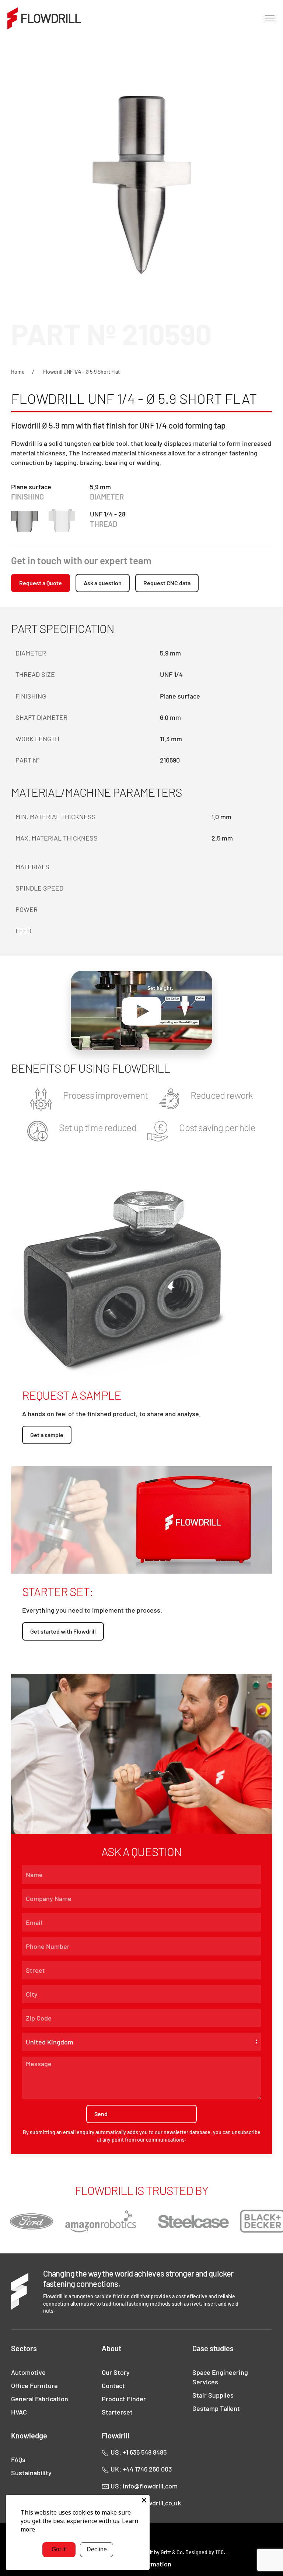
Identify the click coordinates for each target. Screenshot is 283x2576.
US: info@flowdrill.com (143, 2486)
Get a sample (47, 1435)
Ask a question (103, 583)
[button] (270, 18)
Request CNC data (167, 583)
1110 (219, 2552)
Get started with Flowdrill (63, 1631)
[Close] (144, 2500)
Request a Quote (41, 583)
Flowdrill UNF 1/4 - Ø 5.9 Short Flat (81, 372)
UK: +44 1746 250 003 (140, 2469)
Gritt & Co (172, 2552)
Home (18, 372)
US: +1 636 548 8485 (138, 2452)
